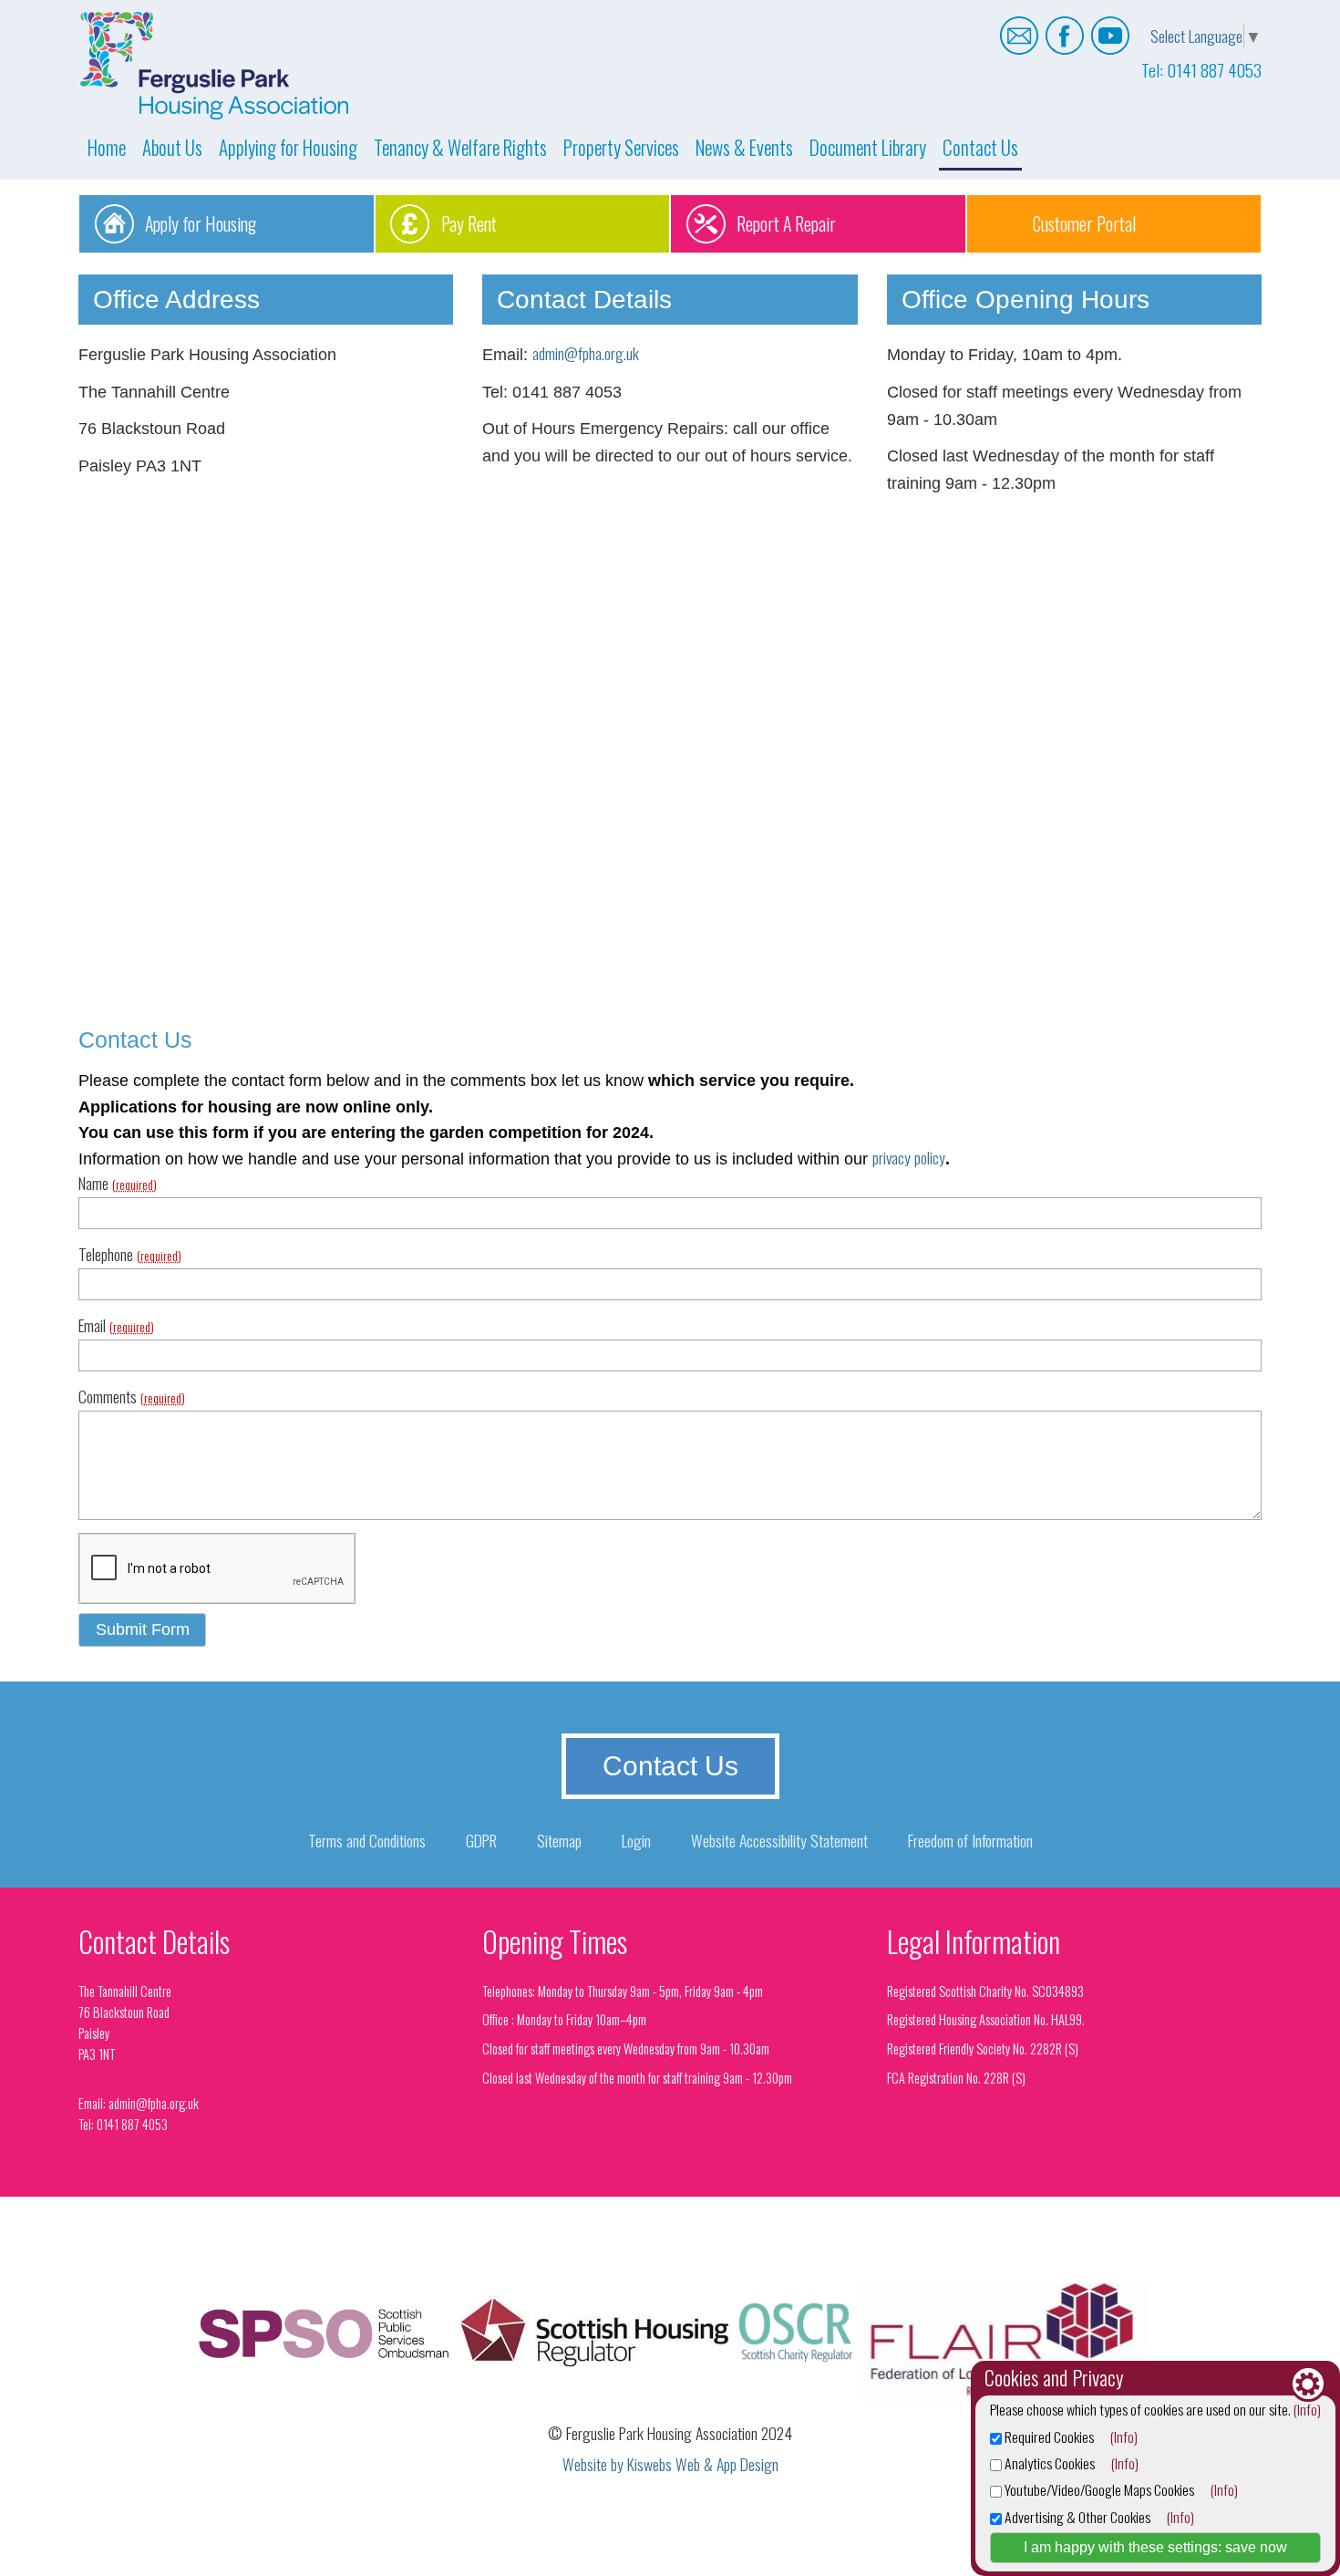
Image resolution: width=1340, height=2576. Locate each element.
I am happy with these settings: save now (1155, 2547)
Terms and (367, 1840)
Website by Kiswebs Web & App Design (670, 2464)
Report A (786, 223)
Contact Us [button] (670, 1766)
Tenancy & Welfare (460, 147)
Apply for (201, 223)
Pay (469, 223)
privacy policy (909, 1157)
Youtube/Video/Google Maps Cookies (1098, 2489)
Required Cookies (1048, 2436)
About (172, 147)
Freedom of (970, 1840)
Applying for (288, 147)
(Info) (1307, 2409)
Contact (980, 147)
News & (744, 147)
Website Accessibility (779, 1840)
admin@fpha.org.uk (586, 353)
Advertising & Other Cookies (1076, 2517)
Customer (1084, 223)
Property (621, 147)
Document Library (868, 147)
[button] (142, 1630)
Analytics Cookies (1048, 2463)
